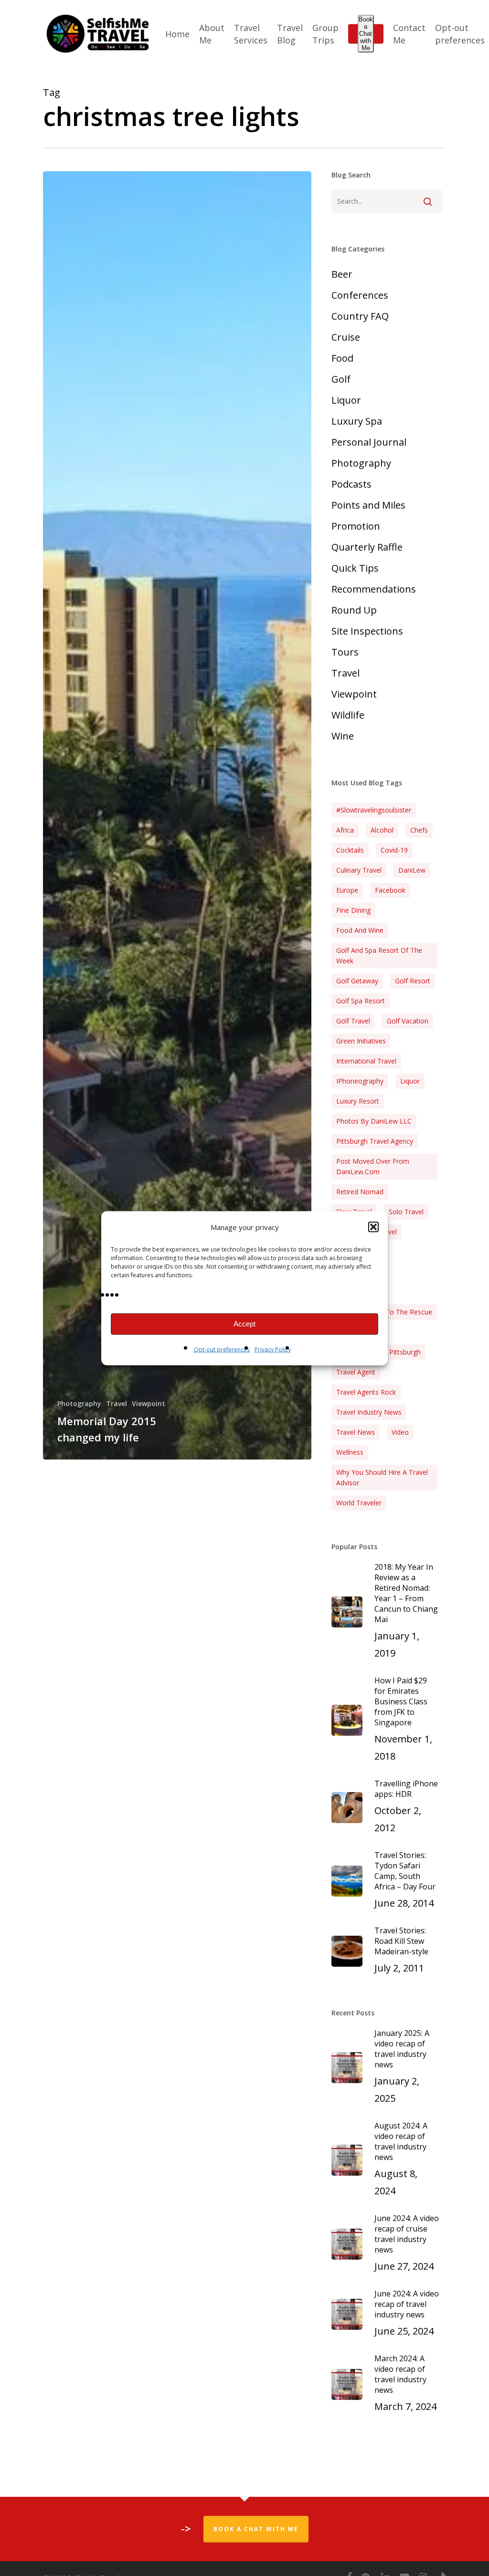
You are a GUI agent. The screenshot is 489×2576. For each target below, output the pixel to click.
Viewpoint (149, 1403)
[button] (373, 1227)
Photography (79, 1403)
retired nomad (360, 1192)
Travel (117, 1403)
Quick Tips (355, 568)
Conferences (360, 295)
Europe (347, 890)
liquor (410, 1081)
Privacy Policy (273, 1349)
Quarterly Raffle (367, 547)
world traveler (359, 1503)
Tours (345, 652)
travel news (356, 1432)
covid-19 (394, 850)
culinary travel (359, 870)
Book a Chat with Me (366, 34)
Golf (341, 379)
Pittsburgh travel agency (375, 1141)
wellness (350, 1452)
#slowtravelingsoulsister (374, 810)
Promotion (356, 526)
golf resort (413, 981)
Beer (342, 274)
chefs (419, 830)
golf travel (353, 1021)
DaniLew (412, 870)
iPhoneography (360, 1081)
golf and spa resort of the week (379, 955)
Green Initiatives (361, 1041)
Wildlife (348, 715)
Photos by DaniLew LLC (374, 1121)
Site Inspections (367, 631)
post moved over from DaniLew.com (373, 1166)
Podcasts (351, 484)
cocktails (350, 850)
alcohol (382, 830)
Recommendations (374, 589)
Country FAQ (360, 316)
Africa (345, 830)
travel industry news (369, 1412)
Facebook (390, 890)
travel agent (356, 1372)
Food (342, 358)
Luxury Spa (357, 421)
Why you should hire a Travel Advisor (382, 1477)
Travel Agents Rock (366, 1392)
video (400, 1432)
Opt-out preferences (222, 1349)
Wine (343, 736)
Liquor (346, 400)
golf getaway (357, 981)
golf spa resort (361, 1001)
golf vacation (408, 1021)
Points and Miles (368, 505)
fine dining (353, 910)
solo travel (406, 1212)
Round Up (354, 610)
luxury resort (358, 1101)
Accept (244, 1324)
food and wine (360, 930)
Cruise (346, 337)
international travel (366, 1061)
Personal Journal (369, 442)
